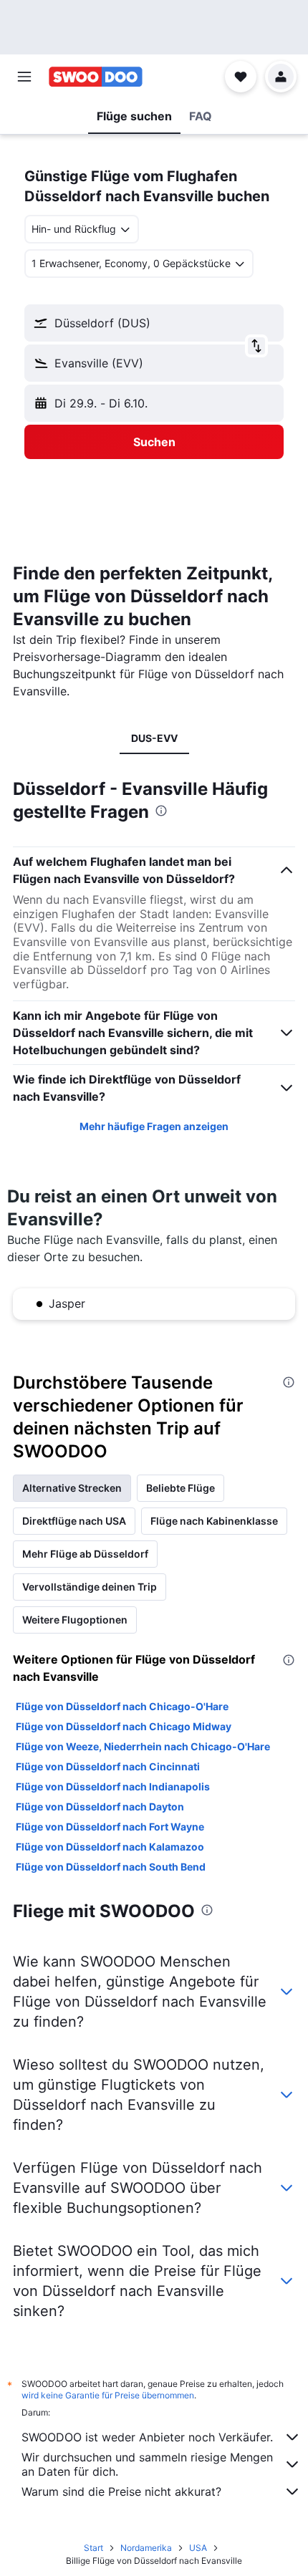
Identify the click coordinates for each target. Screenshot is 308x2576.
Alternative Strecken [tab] (72, 1488)
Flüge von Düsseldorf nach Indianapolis (113, 1786)
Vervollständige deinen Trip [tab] (90, 1587)
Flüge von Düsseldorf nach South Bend (111, 1867)
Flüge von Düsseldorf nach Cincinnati (108, 1766)
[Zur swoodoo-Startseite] (96, 77)
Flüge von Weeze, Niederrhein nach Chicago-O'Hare (143, 1746)
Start (93, 2548)
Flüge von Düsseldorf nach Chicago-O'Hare (122, 1706)
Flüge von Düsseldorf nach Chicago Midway (124, 1726)
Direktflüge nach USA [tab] (74, 1521)
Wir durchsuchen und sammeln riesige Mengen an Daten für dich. (147, 2464)
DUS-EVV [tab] (154, 738)
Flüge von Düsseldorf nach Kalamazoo (110, 1847)
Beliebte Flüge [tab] (181, 1488)
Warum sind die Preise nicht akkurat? (121, 2491)
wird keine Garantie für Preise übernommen (108, 2395)
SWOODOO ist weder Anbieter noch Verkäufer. (147, 2437)
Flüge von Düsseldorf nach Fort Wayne (110, 1827)
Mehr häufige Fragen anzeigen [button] (154, 1126)
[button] (24, 77)
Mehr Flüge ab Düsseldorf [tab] (85, 1554)
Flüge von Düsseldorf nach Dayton (100, 1806)
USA (198, 2548)
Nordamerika (146, 2548)
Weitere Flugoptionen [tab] (75, 1620)
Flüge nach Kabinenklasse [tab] (214, 1521)
